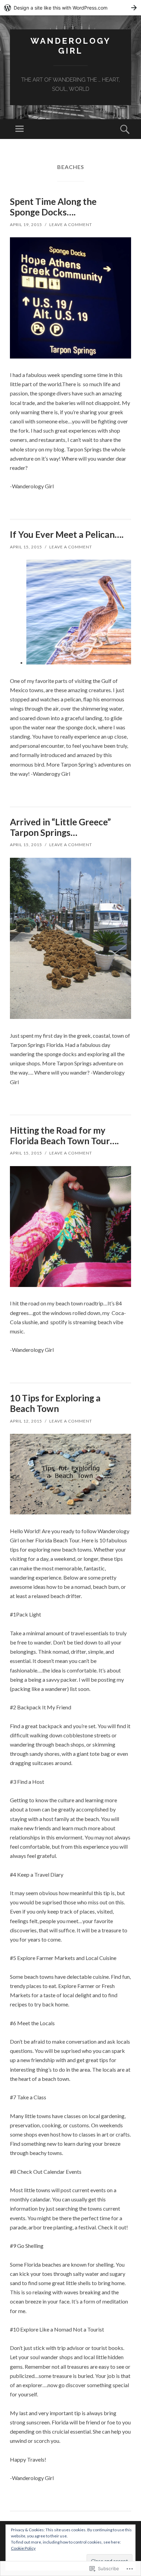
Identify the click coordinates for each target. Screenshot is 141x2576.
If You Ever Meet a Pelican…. (67, 534)
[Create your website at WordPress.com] (70, 8)
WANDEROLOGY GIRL (71, 46)
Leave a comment (71, 225)
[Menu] (20, 129)
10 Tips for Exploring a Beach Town (55, 1403)
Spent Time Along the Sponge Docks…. (53, 207)
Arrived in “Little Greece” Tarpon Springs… (60, 827)
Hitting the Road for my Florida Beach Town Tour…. (64, 1136)
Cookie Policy (23, 2548)
